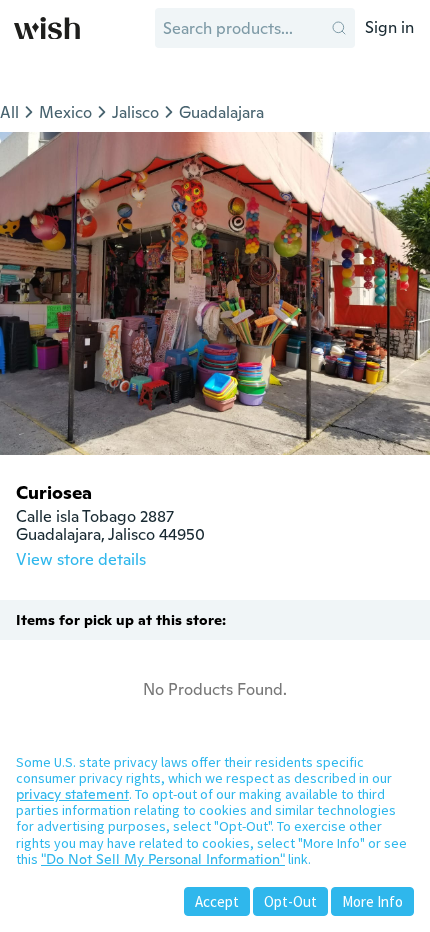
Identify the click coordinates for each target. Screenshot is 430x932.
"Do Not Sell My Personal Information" (163, 859)
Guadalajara (221, 112)
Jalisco (135, 112)
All (9, 112)
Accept (217, 901)
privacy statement (72, 794)
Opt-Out (290, 901)
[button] (339, 28)
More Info (372, 901)
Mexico (65, 112)
